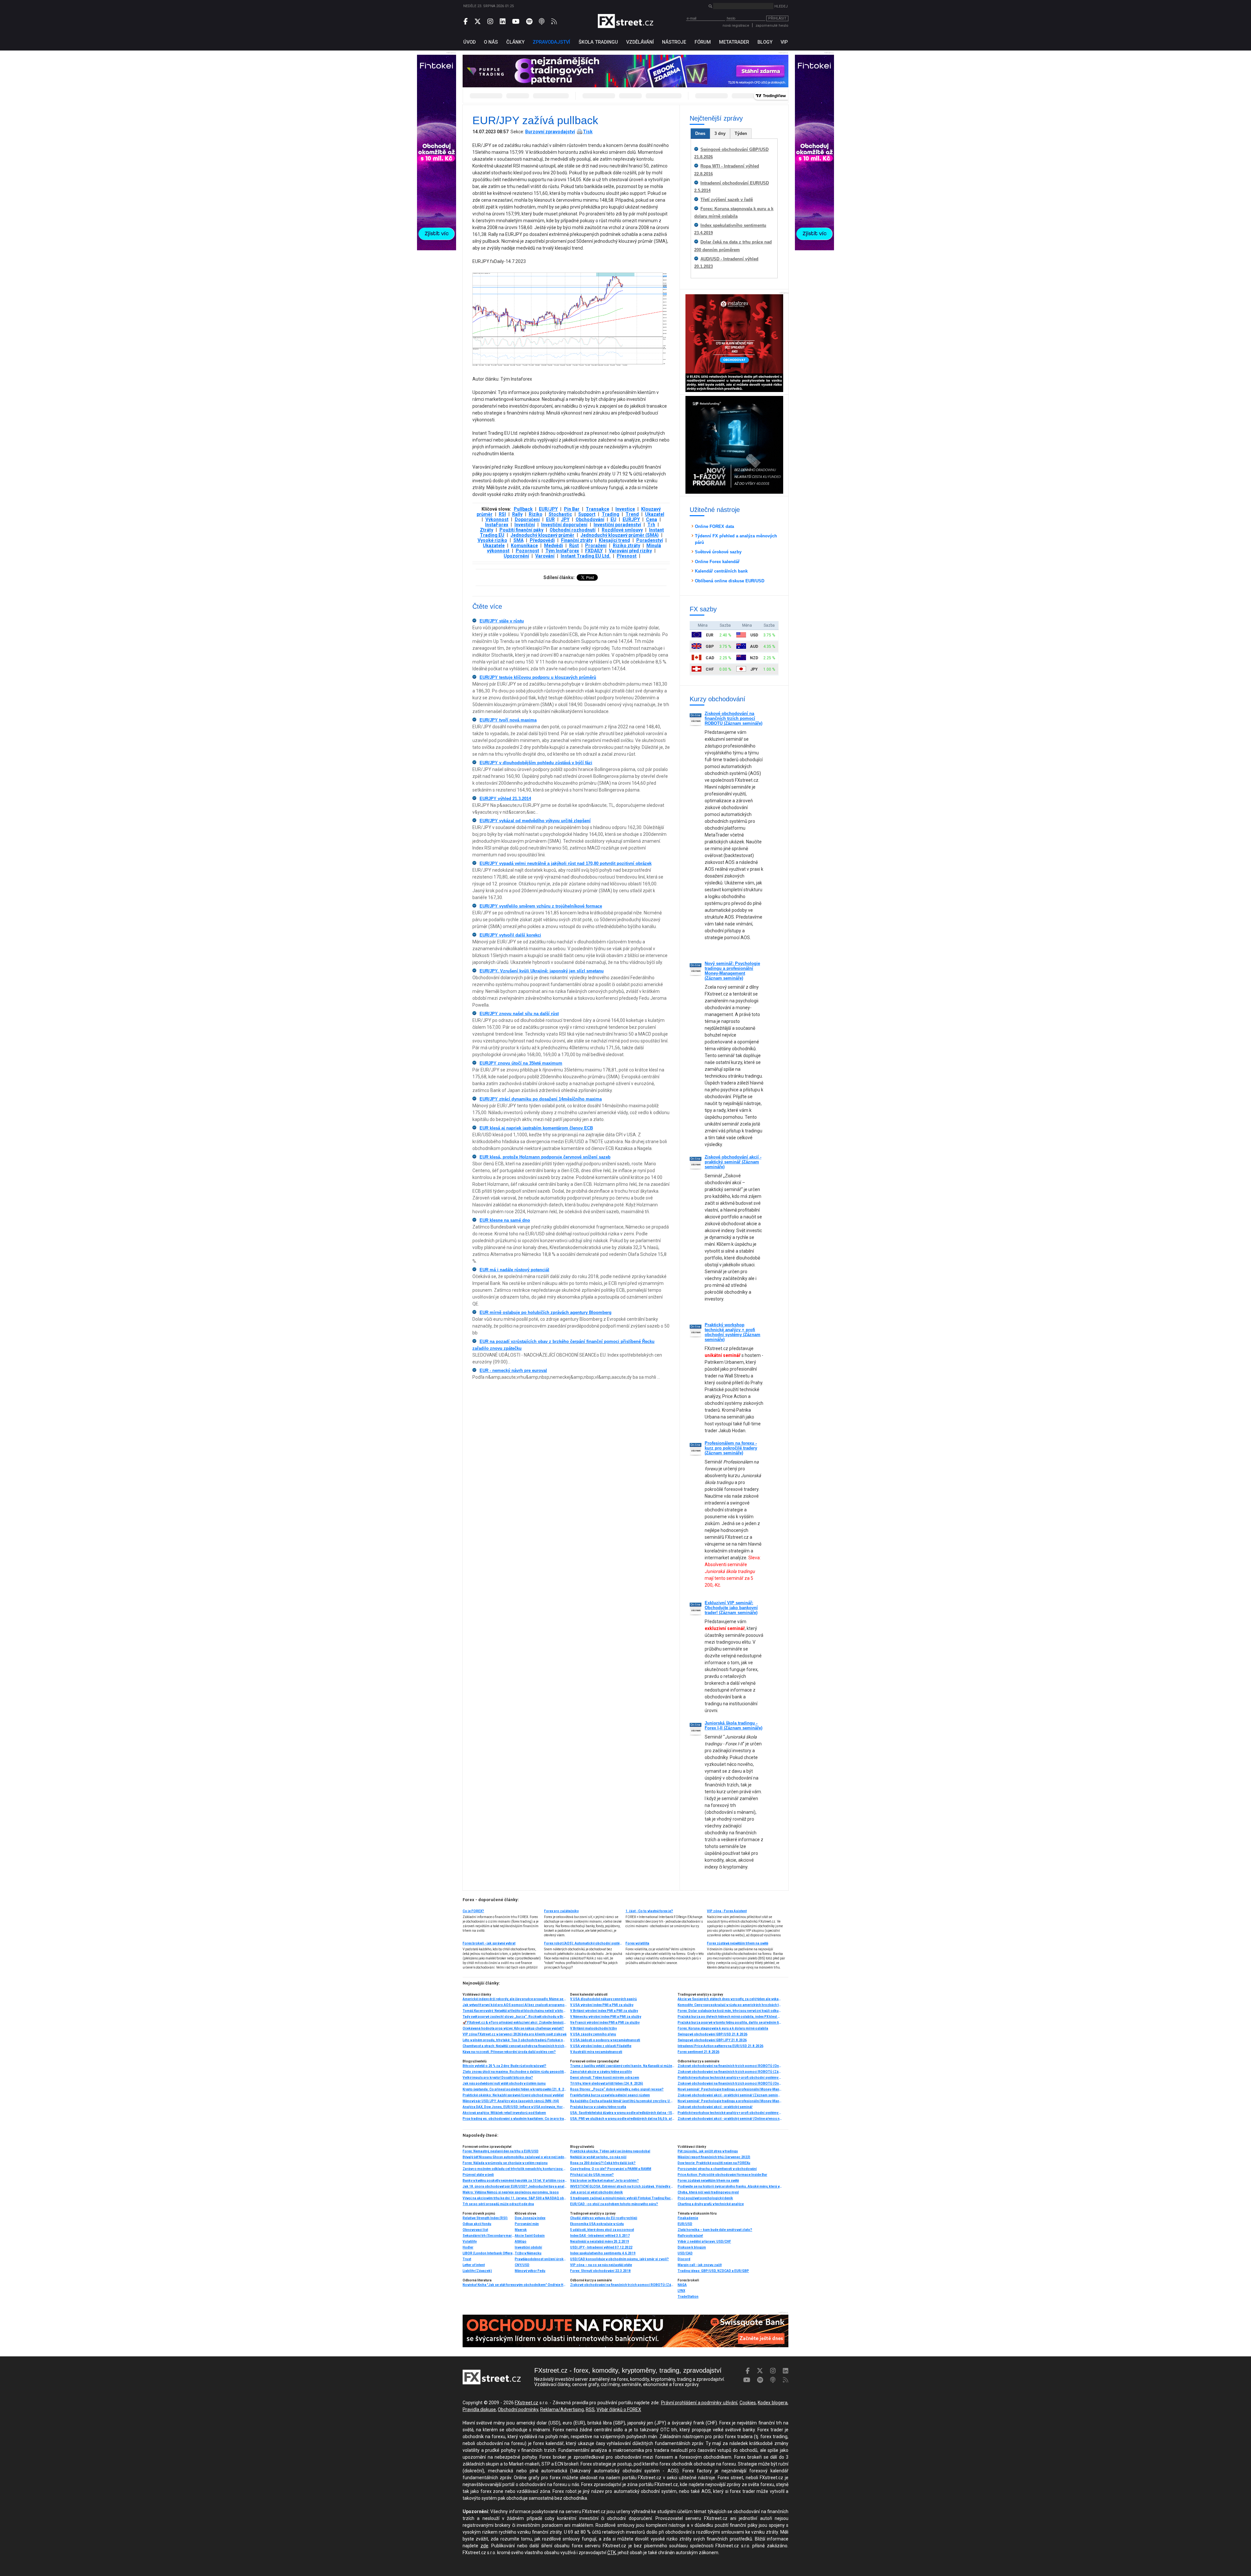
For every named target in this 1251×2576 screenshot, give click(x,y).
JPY (565, 519)
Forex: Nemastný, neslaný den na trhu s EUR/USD (501, 2151)
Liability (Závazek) (477, 2271)
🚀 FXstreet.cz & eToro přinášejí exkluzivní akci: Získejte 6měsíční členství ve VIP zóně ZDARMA (515, 2023)
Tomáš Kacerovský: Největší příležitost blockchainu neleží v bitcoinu (515, 2011)
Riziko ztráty (626, 546)
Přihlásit (777, 18)
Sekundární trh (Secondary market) (489, 2236)
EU (613, 519)
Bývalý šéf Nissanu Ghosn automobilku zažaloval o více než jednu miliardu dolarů (515, 2157)
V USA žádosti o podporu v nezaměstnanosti (605, 2040)
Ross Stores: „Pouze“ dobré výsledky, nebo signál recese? (617, 2089)
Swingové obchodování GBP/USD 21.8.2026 (712, 2034)
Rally (517, 514)
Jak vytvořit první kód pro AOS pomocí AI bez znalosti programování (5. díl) (515, 2005)
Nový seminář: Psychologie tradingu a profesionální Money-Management (730, 2101)
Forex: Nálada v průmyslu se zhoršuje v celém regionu (505, 2163)
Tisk (588, 132)
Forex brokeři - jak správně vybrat (489, 1943)
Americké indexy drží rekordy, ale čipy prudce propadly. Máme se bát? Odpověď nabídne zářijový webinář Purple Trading (515, 1999)
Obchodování (590, 519)
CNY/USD (522, 2265)
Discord (684, 2259)
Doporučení (527, 519)
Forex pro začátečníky (561, 1911)
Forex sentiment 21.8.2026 (698, 2052)
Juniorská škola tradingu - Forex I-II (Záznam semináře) (733, 1725)
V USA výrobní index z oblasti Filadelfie (601, 2046)
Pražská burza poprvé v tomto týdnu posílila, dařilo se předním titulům (730, 2023)
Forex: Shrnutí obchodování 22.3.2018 (600, 2271)
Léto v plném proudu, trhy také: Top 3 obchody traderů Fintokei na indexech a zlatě (515, 2040)
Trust (467, 2259)
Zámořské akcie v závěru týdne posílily (601, 2072)
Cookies (748, 2403)
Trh (651, 525)
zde (484, 2546)
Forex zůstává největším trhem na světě (738, 1943)
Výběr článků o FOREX (619, 2409)
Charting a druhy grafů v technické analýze (711, 2204)
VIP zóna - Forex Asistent (727, 1911)
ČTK (611, 2553)
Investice (625, 509)
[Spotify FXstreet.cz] (529, 22)
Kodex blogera (773, 2403)
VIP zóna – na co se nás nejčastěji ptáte (601, 2265)
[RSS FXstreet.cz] (554, 22)
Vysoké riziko (492, 540)
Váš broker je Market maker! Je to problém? (604, 2181)
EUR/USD (685, 2224)
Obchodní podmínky (518, 2409)
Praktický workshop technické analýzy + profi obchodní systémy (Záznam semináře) (733, 1332)
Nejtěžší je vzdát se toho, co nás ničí (598, 2157)
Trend (632, 514)
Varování (545, 556)
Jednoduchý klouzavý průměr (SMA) (620, 535)
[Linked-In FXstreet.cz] (503, 22)
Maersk (521, 2230)
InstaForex (497, 525)
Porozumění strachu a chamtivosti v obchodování (717, 2169)
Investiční (525, 525)
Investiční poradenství (617, 525)
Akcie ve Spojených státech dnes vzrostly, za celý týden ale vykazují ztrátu (730, 1999)
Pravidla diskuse (479, 2409)
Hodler (468, 2247)
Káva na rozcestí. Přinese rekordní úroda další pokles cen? (509, 2052)
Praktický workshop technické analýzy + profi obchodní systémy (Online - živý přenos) (730, 2078)
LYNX (681, 2291)
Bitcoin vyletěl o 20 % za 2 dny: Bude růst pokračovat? (504, 2066)
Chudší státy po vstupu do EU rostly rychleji (604, 2218)
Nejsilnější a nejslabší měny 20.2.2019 (600, 2241)
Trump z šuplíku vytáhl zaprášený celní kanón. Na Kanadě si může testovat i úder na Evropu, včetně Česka (622, 2066)
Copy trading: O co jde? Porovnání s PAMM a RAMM (611, 2169)
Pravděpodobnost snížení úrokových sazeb (541, 2259)
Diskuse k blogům (692, 2247)
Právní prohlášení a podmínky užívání (699, 2403)
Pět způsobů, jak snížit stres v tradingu (708, 2151)
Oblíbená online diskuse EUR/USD (730, 581)
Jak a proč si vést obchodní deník (597, 2192)
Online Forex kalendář (717, 562)
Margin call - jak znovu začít (700, 2265)
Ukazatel (655, 514)
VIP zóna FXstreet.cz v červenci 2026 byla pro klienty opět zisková (515, 2034)
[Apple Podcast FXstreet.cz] (542, 22)
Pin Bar (572, 509)
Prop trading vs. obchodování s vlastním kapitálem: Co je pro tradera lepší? (515, 2119)
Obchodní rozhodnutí (573, 530)
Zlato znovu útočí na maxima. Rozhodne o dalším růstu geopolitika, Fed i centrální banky (515, 2072)
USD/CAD (685, 2253)
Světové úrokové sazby (718, 552)
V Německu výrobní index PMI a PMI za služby (606, 2017)
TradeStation (688, 2297)
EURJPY (631, 519)
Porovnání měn (527, 2224)
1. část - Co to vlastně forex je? (649, 1911)
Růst (574, 546)
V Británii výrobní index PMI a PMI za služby (604, 2011)
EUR (550, 519)
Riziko (536, 514)
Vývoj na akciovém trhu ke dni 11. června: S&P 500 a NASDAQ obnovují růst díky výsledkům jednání (515, 2198)
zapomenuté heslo (772, 26)
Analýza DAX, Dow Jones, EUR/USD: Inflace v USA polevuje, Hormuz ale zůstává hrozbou (515, 2107)
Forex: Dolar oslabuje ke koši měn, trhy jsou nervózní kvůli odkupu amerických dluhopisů (730, 2011)
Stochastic (560, 514)
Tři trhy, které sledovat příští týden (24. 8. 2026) (607, 2083)
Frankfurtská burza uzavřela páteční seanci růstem (610, 2095)
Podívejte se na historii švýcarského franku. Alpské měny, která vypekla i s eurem (730, 2186)
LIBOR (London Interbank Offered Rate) (489, 2253)
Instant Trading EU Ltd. (586, 556)
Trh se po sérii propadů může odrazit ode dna (498, 2204)
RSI (502, 514)
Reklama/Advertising (562, 2409)
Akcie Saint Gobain (530, 2236)
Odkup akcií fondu (477, 2224)
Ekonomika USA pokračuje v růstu (597, 2224)
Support (587, 514)
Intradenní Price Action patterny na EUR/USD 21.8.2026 (720, 2046)
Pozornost (527, 551)
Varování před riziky (630, 551)
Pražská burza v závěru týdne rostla (598, 2107)
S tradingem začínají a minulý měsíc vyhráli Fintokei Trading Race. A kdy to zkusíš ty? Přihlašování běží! (622, 2198)
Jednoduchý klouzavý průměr (542, 535)
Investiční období (528, 2247)
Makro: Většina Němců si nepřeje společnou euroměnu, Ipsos (511, 2192)
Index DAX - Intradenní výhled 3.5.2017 (600, 2236)
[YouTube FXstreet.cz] (516, 22)
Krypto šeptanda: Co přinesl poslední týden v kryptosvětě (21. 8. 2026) (515, 2089)
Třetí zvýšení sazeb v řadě (727, 200)
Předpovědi (542, 540)
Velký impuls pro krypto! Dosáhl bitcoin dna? (498, 2078)
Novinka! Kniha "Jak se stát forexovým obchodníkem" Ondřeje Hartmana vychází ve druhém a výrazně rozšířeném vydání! (515, 2285)
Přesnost (627, 556)
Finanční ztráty (577, 540)
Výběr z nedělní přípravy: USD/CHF (704, 2241)
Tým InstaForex (562, 551)
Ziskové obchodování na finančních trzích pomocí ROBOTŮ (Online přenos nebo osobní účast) (730, 2066)
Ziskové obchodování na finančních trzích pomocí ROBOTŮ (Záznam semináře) (733, 718)
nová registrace (736, 26)
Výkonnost (497, 519)
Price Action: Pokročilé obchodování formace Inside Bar (722, 2175)
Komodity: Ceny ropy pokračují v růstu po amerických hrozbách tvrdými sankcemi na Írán (730, 2005)
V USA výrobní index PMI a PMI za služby (602, 2005)
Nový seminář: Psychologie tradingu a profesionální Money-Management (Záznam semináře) (732, 971)
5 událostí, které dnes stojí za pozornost (602, 2230)
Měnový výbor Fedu (530, 2271)
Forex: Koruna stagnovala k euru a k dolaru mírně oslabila (723, 2028)
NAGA (682, 2285)
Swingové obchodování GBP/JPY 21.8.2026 (712, 2040)
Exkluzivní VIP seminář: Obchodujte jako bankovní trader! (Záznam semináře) (731, 1608)
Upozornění (516, 556)
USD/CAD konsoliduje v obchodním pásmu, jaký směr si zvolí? (619, 2259)
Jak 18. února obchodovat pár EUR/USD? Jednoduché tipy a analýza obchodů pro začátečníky (515, 2186)
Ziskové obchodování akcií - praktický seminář (715, 2107)
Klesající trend (614, 540)
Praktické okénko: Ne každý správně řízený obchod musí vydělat (513, 2095)
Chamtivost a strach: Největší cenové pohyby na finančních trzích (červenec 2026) (515, 2046)
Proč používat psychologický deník (705, 2198)
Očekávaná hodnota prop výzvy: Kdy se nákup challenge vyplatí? (513, 2028)
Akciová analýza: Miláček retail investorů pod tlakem (504, 2113)
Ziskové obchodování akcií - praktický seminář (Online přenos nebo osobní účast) (730, 2119)
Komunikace (524, 546)
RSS (590, 2409)
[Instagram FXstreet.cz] (490, 22)
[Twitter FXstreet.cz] (478, 22)
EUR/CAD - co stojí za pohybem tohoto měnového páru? (614, 2204)
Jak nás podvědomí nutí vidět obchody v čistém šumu (504, 2083)
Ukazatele (494, 546)
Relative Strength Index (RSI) (485, 2218)
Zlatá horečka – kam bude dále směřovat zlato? (715, 2230)
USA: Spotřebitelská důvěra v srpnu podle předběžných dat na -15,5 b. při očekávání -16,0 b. (622, 2113)
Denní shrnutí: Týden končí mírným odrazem (605, 2078)
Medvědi (554, 546)
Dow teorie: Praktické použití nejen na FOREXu (714, 2163)
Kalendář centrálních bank (721, 571)
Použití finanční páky (521, 530)
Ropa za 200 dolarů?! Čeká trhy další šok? (603, 2163)
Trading (611, 514)
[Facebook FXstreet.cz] (466, 22)
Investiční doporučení (564, 525)
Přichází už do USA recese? (592, 2175)
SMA (518, 540)
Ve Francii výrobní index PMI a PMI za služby (605, 2023)
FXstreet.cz (526, 2403)
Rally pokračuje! (690, 2236)
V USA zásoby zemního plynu (593, 2034)
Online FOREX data (714, 526)
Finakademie (688, 2218)
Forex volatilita (637, 1943)
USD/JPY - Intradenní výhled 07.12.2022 (601, 2247)
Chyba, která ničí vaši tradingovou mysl (708, 2192)
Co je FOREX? (473, 1911)
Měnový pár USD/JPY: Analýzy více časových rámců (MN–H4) (511, 2101)
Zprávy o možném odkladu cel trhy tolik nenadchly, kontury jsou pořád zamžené (515, 2169)
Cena (652, 519)
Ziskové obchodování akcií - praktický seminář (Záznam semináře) (733, 1162)
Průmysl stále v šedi (478, 2175)
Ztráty (487, 530)
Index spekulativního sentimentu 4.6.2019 (603, 2253)
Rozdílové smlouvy (622, 530)
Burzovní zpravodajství (550, 132)
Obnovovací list (475, 2230)
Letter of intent (474, 2265)
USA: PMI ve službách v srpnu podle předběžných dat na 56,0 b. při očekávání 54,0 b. (622, 2119)
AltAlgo (521, 2241)
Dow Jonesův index (530, 2218)
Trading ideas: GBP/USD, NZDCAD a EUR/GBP (713, 2271)
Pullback (523, 509)
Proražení (596, 546)
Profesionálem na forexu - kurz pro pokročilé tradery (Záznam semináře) (731, 1448)
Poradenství (650, 540)
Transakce (597, 509)
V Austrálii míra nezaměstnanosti (596, 2052)
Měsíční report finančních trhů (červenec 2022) (714, 2157)
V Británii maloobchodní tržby (593, 2028)
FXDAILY (594, 551)
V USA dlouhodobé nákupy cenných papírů (604, 1999)
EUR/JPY (548, 509)
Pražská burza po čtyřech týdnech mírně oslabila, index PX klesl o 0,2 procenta (730, 2017)
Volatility (470, 2241)
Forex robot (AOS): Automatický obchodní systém (583, 1943)
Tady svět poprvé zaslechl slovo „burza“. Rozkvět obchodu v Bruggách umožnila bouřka (515, 2017)
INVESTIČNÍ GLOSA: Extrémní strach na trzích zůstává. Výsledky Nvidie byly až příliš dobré (622, 2186)
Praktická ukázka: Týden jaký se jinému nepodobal (610, 2151)
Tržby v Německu (528, 2253)
